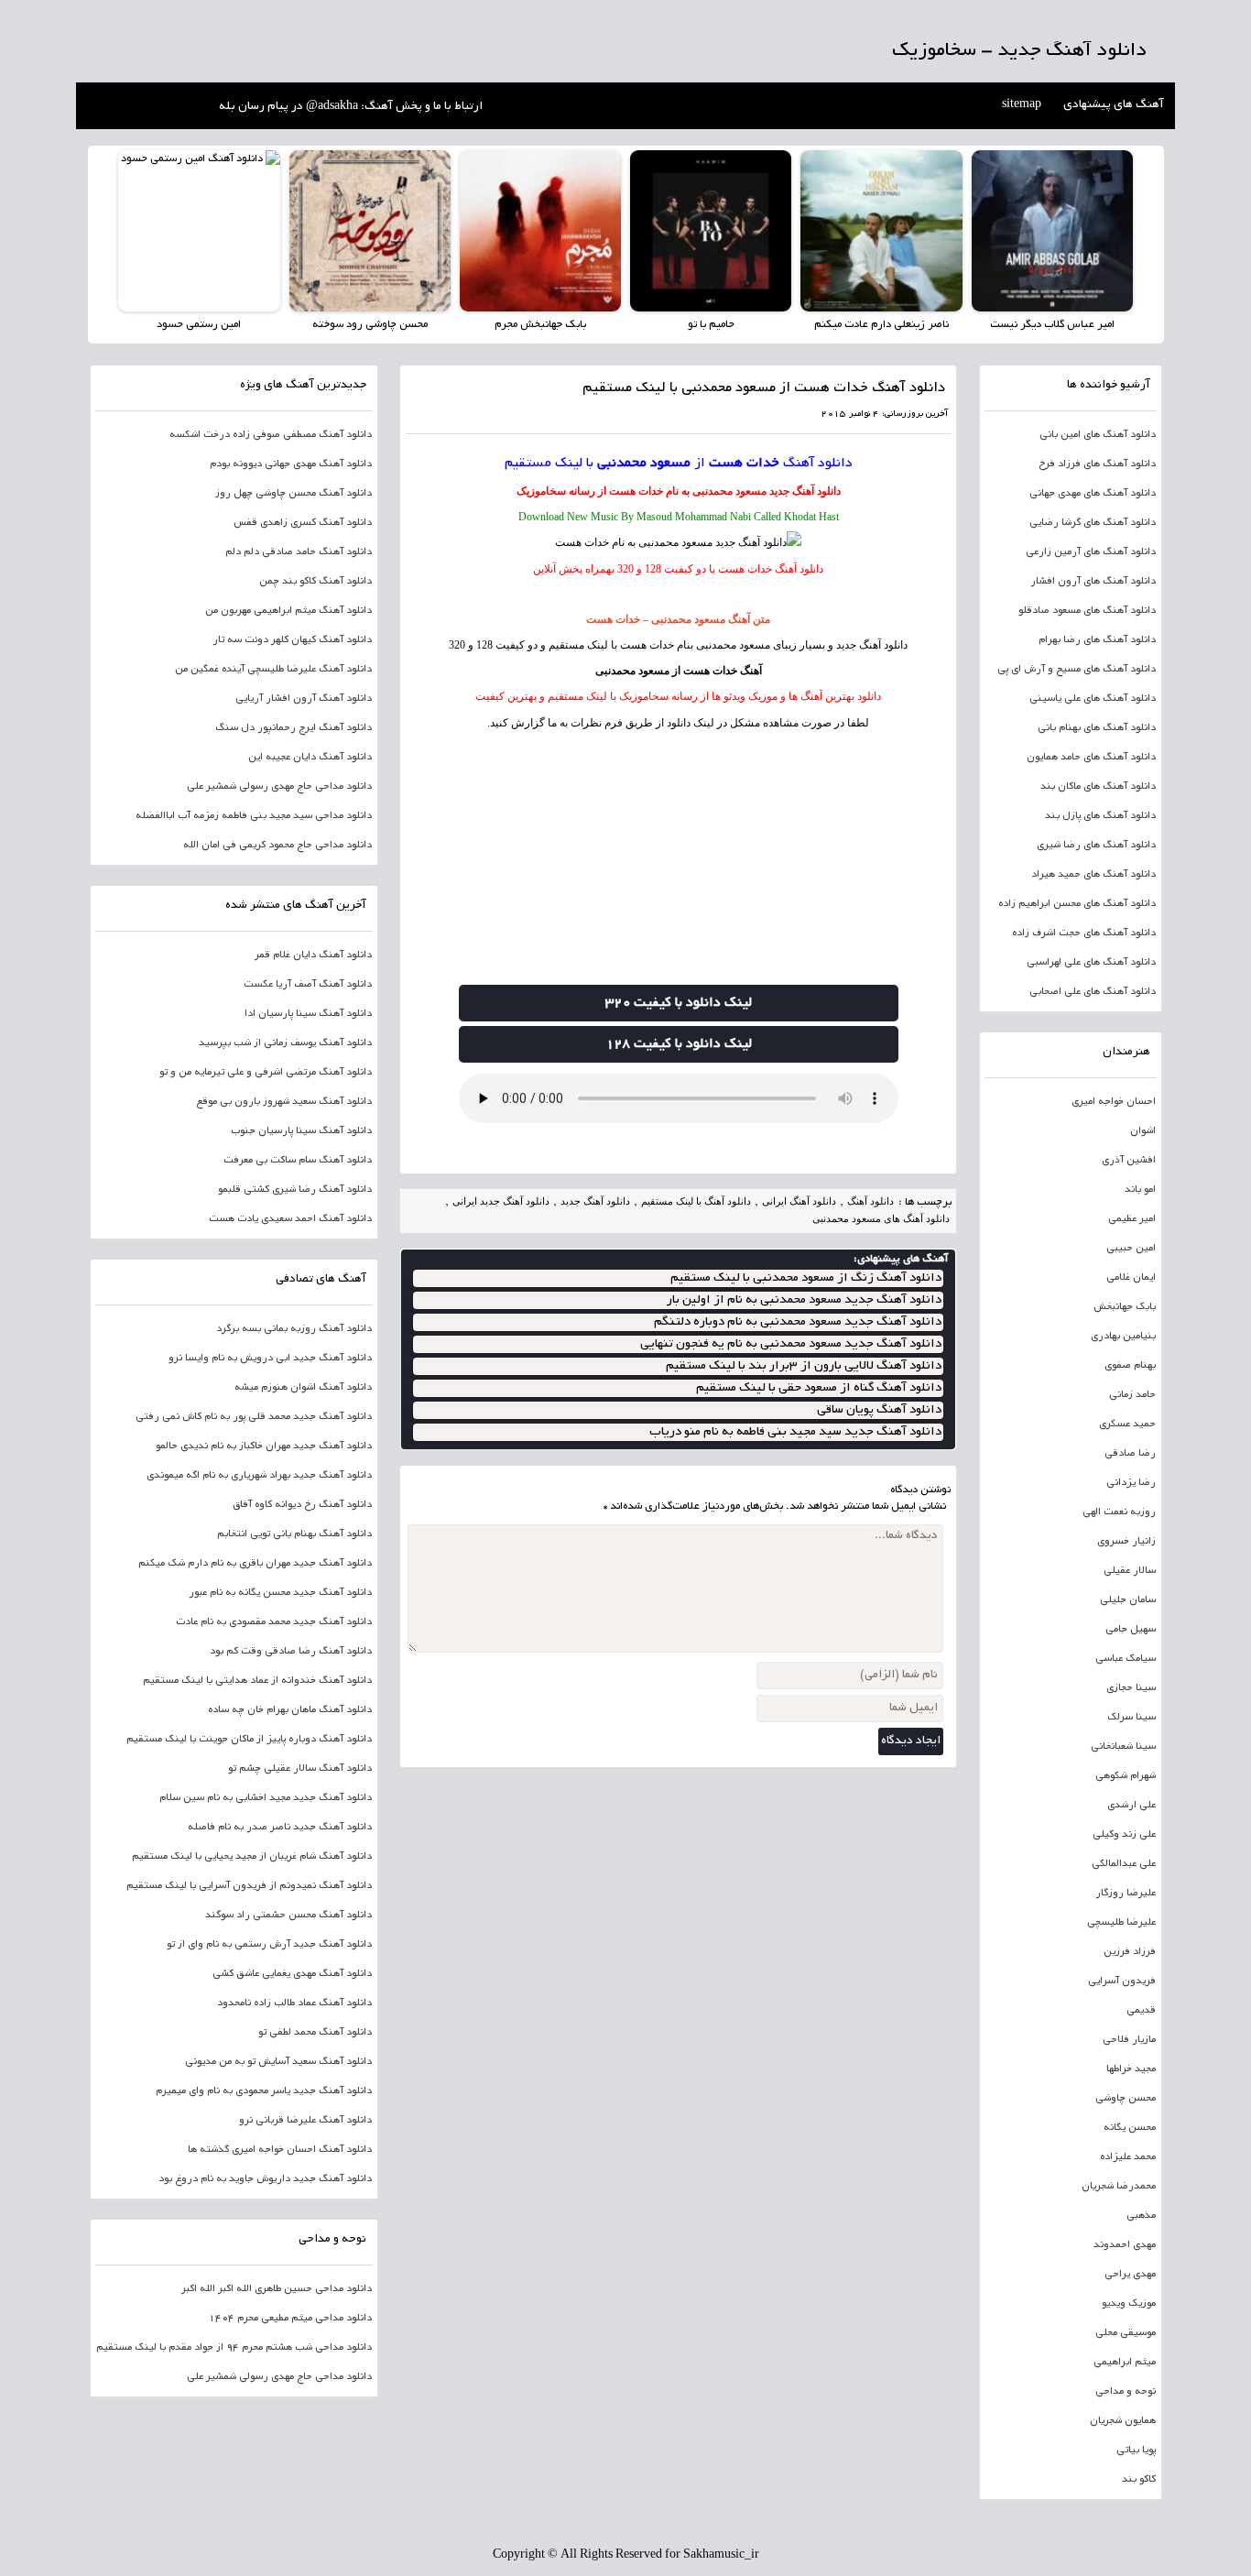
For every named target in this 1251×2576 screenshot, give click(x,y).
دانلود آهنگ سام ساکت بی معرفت (298, 1161)
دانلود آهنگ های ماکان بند (1098, 787)
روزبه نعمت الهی (1119, 1512)
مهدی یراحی (1130, 2275)
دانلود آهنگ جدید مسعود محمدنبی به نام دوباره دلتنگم (798, 1322)
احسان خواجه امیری (1114, 1102)
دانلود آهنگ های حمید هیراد (1093, 875)
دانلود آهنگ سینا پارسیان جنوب (301, 1131)
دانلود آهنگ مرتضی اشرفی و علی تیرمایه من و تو (266, 1073)
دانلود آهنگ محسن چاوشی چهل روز (294, 494)
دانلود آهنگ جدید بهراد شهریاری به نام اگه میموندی (259, 1476)
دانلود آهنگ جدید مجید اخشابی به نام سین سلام (266, 1798)
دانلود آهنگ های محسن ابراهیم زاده (1077, 904)
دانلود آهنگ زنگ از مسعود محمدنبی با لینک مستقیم (806, 1278)
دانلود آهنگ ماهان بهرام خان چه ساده (290, 1710)
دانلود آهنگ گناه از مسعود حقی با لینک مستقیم (819, 1388)
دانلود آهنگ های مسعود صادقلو (1087, 611)
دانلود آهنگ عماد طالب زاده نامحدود (294, 2003)
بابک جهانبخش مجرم (540, 325)
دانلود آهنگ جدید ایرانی (501, 1201)
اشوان (1143, 1131)
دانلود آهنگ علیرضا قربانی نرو (305, 2121)
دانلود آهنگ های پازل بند (1100, 816)
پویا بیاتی (1136, 2450)
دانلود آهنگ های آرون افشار (1093, 582)
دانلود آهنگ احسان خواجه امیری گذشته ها (280, 2150)
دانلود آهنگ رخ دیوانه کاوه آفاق (302, 1505)
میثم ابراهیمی (1125, 2363)
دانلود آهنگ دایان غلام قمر (313, 955)
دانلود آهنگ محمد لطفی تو (315, 2033)
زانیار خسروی (1126, 1542)
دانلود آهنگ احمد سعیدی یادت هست (290, 1219)
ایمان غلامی (1131, 1278)
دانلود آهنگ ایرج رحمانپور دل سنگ (294, 728)
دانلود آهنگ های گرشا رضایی (1093, 523)
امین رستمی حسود (199, 325)
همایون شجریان (1123, 2421)
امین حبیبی (1131, 1249)
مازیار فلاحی (1129, 2040)
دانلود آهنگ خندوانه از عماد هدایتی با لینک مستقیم (257, 1681)
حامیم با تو (711, 325)
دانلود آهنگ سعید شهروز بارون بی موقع (284, 1102)
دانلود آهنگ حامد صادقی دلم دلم (299, 552)
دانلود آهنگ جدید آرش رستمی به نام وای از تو (269, 1945)
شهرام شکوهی (1126, 1776)
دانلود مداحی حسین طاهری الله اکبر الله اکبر (277, 2289)
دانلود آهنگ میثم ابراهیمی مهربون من (288, 611)
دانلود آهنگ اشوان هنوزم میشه (303, 1388)
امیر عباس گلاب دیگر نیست (1052, 325)
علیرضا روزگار (1126, 1894)
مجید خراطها (1131, 2069)
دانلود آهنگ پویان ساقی (879, 1410)
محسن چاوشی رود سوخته (370, 325)
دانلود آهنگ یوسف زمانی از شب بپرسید (285, 1043)
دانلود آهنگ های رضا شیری (1096, 846)
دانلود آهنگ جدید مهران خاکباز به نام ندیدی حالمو (264, 1446)
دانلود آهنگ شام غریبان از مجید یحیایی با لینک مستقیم (252, 1857)
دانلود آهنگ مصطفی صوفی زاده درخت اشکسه (271, 435)
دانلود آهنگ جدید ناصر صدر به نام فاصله (280, 1828)
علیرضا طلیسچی (1121, 1923)
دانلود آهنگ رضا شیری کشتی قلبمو (295, 1190)
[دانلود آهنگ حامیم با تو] (711, 231)
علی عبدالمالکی (1124, 1864)
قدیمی (1141, 2011)
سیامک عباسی (1126, 1659)
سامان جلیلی (1128, 1600)
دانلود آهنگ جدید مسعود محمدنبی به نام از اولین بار (804, 1300)
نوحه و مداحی (1126, 2392)
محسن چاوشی (1126, 2099)
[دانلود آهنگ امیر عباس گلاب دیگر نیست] (1052, 231)
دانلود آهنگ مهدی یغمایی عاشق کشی (292, 1974)
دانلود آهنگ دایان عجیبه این (310, 758)
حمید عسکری (1127, 1424)
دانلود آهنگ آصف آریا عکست (308, 985)
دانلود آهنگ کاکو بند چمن (315, 582)
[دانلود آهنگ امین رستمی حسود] (199, 231)
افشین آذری (1129, 1161)
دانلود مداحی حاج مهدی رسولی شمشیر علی (279, 787)
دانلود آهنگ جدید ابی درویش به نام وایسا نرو (270, 1359)
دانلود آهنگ (818, 464)
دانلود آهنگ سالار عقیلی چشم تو (300, 1769)
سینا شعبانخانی (1123, 1747)
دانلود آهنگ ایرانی (799, 1201)
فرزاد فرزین (1130, 1952)
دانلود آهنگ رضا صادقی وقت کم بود (291, 1652)
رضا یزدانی (1131, 1483)
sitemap (1022, 105)
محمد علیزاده (1128, 2157)
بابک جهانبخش (1125, 1307)
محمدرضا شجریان (1119, 2187)
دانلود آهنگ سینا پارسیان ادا (308, 1014)
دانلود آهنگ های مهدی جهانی (1093, 494)
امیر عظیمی (1132, 1219)
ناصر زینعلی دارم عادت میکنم (881, 325)
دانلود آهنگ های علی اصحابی (1093, 992)
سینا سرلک (1131, 1718)
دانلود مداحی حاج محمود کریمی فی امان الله (277, 846)
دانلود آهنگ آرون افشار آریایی (304, 699)
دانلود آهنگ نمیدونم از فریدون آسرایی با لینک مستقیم (249, 1886)
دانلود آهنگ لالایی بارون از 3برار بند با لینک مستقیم (804, 1366)
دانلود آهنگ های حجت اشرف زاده (1084, 933)
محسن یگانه (1130, 2128)
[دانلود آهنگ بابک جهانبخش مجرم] (540, 231)
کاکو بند (1139, 2480)
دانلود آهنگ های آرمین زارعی (1091, 552)
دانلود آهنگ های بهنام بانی (1097, 728)
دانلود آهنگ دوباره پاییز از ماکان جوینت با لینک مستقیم (249, 1740)
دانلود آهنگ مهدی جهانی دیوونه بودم (291, 464)
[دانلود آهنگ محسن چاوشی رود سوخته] (370, 231)
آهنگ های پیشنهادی (1114, 105)
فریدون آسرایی (1122, 1981)
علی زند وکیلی (1124, 1835)
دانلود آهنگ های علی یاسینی (1093, 699)
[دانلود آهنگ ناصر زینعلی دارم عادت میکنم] (881, 231)
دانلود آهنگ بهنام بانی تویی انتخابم (294, 1534)
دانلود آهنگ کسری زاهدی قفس (303, 523)
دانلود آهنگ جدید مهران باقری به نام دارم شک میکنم (255, 1564)
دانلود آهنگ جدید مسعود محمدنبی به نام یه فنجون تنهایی (791, 1344)
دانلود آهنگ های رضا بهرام (1097, 640)
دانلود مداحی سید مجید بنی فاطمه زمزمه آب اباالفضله (254, 816)
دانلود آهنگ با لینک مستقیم (696, 1201)
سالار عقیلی (1130, 1571)
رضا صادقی (1130, 1454)
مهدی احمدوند (1125, 2245)
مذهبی (1141, 2216)
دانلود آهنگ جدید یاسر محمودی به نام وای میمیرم (264, 2091)
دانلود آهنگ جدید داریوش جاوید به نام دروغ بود (265, 2179)
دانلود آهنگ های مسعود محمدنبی (881, 1218)
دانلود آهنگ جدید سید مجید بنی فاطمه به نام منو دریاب (795, 1432)
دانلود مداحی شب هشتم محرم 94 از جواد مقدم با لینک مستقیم (234, 2348)
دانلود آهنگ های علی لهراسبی (1091, 963)
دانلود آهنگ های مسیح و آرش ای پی (1077, 670)
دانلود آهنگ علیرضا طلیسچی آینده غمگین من (273, 670)
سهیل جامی (1131, 1630)
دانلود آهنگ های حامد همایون (1091, 758)
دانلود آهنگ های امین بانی (1098, 435)
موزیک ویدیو (1129, 2304)
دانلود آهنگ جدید (805, 491)
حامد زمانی (1132, 1395)
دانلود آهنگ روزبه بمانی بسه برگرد (294, 1329)
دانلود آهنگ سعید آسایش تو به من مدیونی (278, 2062)
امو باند (1140, 1190)
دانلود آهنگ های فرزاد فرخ (1097, 464)
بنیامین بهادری (1123, 1337)
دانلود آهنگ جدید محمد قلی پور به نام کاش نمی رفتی (254, 1417)
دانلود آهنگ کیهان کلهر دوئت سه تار (292, 640)
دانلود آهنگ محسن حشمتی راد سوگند (288, 1916)
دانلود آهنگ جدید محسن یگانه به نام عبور (280, 1593)
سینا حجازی (1131, 1688)
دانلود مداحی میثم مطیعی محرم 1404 (290, 2319)
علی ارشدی (1131, 1806)
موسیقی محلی (1126, 2333)
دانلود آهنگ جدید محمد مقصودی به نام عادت (274, 1622)
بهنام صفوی (1130, 1366)
